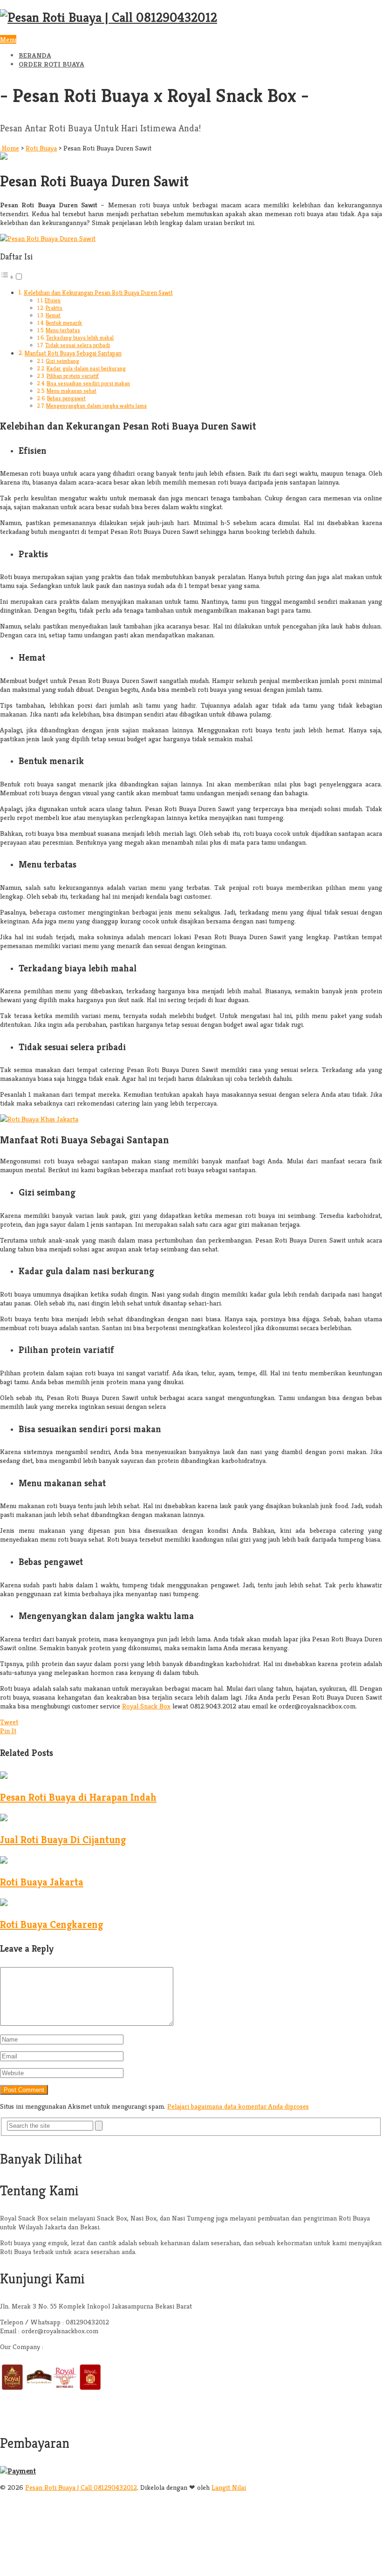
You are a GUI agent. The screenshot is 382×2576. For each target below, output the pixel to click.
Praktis (54, 308)
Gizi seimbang (62, 361)
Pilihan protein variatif (73, 376)
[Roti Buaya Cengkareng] (4, 1903)
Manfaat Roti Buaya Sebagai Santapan (73, 353)
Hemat (53, 315)
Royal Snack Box (146, 1706)
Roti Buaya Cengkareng (51, 1924)
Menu (8, 39)
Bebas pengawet (66, 398)
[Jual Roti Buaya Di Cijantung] (4, 1819)
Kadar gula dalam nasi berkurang (86, 368)
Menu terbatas (63, 330)
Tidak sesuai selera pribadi (78, 345)
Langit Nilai (229, 2487)
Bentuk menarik (64, 323)
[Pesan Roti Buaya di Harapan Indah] (4, 1776)
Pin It (8, 1731)
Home (10, 148)
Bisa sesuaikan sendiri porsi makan (88, 383)
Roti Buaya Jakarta (42, 1882)
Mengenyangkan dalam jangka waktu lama (96, 406)
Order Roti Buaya (51, 64)
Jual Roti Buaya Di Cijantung (63, 1840)
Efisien (53, 300)
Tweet (9, 1722)
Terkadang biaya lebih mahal (80, 338)
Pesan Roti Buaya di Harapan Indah (78, 1797)
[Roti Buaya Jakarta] (4, 1861)
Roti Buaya (41, 148)
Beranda (35, 55)
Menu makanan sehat (72, 391)
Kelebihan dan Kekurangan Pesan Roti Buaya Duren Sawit (98, 293)
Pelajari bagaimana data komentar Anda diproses (238, 2106)
